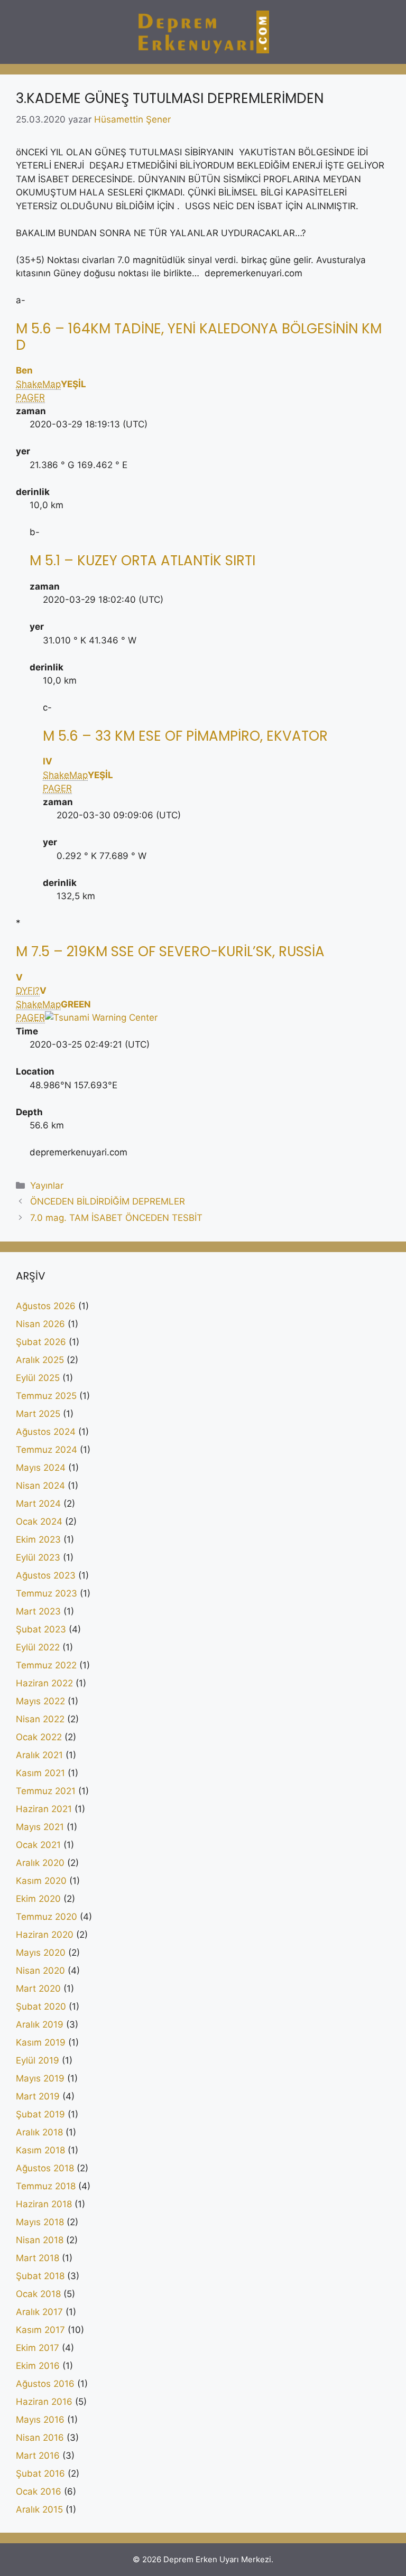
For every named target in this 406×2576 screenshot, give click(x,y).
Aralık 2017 (39, 2312)
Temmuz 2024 (47, 1450)
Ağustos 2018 (45, 2168)
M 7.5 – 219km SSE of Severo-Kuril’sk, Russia (170, 951)
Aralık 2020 (40, 1863)
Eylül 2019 (38, 2060)
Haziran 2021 (44, 1809)
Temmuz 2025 (46, 1396)
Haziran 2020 (45, 1935)
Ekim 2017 (38, 2348)
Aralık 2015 (39, 2509)
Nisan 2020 (40, 1971)
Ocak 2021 (38, 1845)
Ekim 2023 (38, 1539)
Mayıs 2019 (40, 2078)
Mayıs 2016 (40, 2420)
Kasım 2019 (41, 2042)
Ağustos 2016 (45, 2384)
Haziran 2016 (44, 2402)
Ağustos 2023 (46, 1575)
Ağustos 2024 (46, 1432)
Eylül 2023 (38, 1557)
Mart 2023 (38, 1611)
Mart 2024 (38, 1504)
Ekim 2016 (38, 2366)
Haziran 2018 (44, 2204)
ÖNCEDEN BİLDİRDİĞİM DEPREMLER (108, 1201)
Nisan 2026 (40, 1324)
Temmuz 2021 (46, 1791)
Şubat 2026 (41, 1342)
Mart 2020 (38, 1989)
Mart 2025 (38, 1414)
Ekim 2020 (38, 1899)
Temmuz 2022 (46, 1665)
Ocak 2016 (39, 2491)
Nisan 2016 (40, 2438)
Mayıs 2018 (40, 2222)
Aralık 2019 (40, 2024)
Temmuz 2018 (46, 2186)
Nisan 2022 (40, 1719)
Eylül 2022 (38, 1647)
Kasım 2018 (40, 2150)
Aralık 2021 (39, 1755)
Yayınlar (47, 1186)
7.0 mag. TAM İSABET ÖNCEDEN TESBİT (116, 1218)
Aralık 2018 (39, 2132)
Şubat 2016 (40, 2474)
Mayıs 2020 (41, 1953)
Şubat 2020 (41, 2006)
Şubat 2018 (40, 2276)
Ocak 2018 (38, 2294)
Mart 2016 (38, 2456)
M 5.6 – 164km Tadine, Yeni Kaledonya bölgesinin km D (199, 337)
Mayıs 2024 (41, 1468)
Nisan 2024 (40, 1486)
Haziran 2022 (44, 1683)
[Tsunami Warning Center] (101, 1018)
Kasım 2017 (40, 2330)
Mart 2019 (38, 2096)
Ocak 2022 (39, 1737)
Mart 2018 (38, 2258)
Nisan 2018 (40, 2240)
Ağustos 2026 (46, 1306)
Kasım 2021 (40, 1773)
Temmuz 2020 (47, 1917)
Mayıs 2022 (40, 1701)
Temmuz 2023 (47, 1593)
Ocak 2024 (39, 1522)
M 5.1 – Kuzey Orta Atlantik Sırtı (142, 561)
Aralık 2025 (40, 1360)
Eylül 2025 (38, 1378)
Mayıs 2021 (40, 1827)
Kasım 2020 (41, 1881)
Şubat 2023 (41, 1629)
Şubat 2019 (40, 2114)
